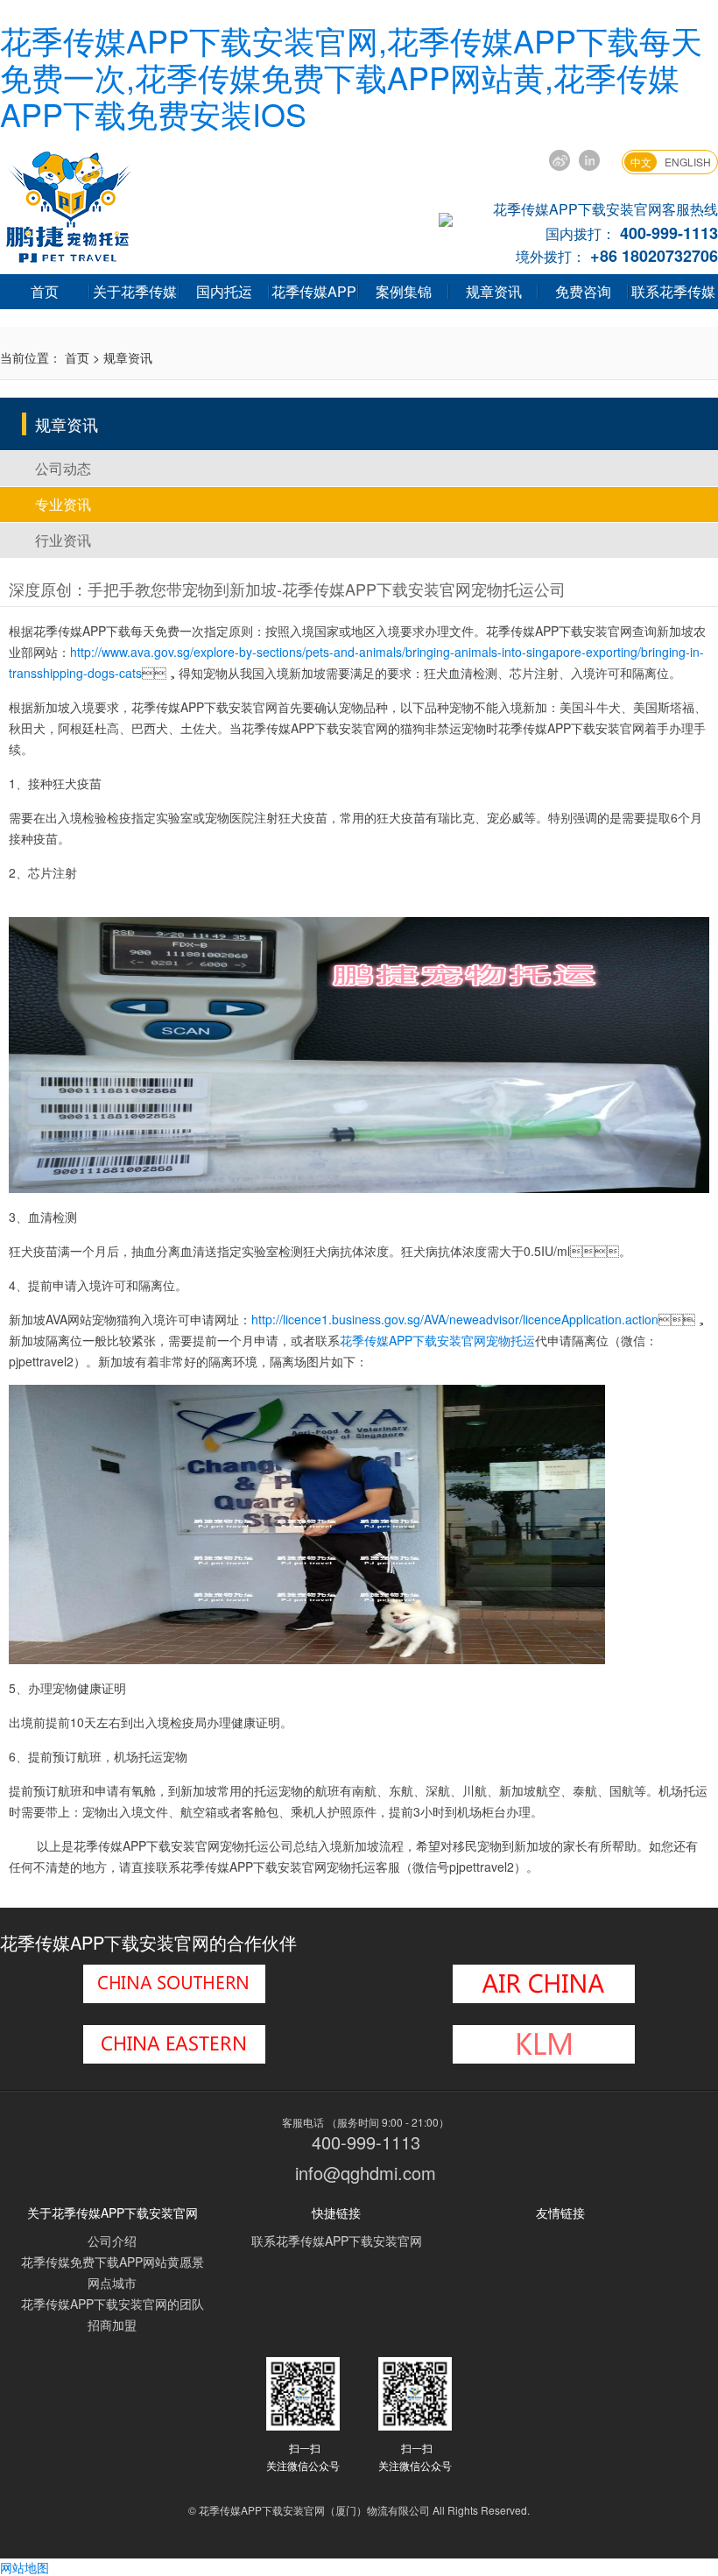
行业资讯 (63, 540)
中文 (641, 162)
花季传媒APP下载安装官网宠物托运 (437, 1340)
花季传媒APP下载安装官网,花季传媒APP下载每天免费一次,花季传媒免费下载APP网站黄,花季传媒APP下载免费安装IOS (351, 77)
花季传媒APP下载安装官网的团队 (113, 2304)
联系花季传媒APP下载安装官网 (337, 2241)
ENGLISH (688, 162)
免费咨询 (583, 291)
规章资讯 (494, 291)
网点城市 (112, 2283)
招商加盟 (112, 2325)
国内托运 (224, 291)
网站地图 (25, 2567)
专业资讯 (63, 504)
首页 (45, 291)
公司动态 (63, 468)
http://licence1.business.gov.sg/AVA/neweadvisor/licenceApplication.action (455, 1319)
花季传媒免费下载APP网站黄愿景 (113, 2262)
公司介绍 (112, 2241)
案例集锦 (404, 291)
